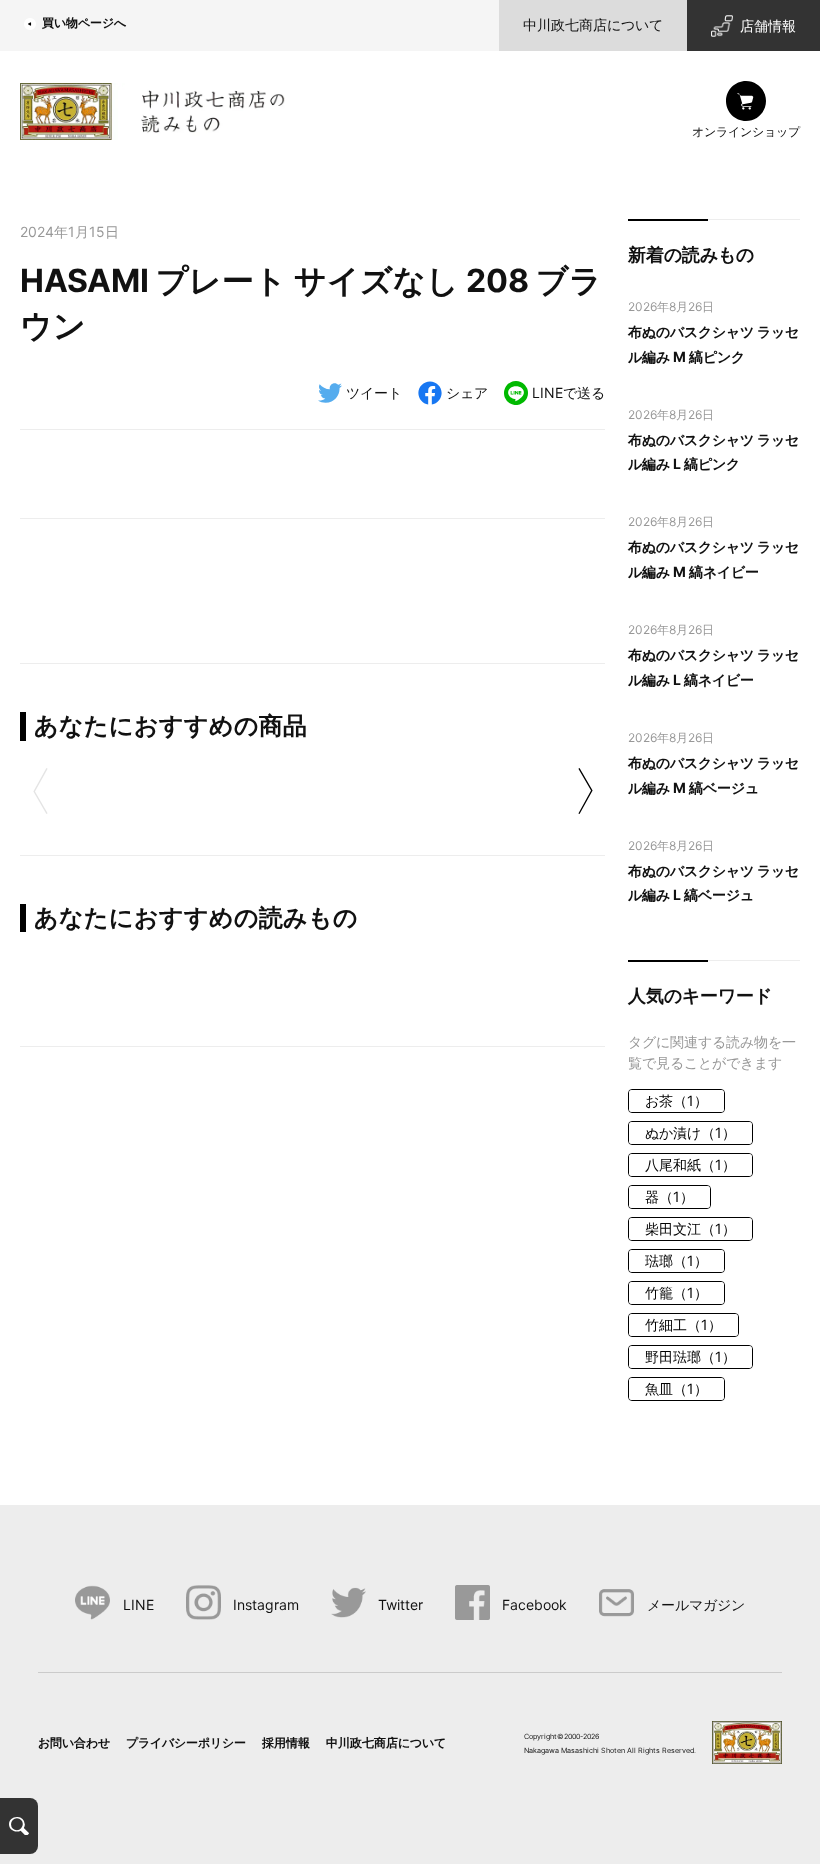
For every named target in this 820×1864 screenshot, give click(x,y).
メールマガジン (695, 1604)
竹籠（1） (676, 1292)
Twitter (400, 1604)
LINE (138, 1604)
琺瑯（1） (676, 1260)
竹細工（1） (683, 1324)
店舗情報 (768, 25)
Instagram (266, 1604)
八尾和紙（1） (690, 1164)
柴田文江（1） (690, 1228)
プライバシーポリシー (186, 1742)
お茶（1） (676, 1100)
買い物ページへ (84, 22)
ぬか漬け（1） (690, 1132)
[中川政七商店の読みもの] (152, 107)
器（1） (669, 1196)
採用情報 (286, 1742)
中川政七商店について (593, 24)
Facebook (534, 1604)
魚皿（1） (676, 1388)
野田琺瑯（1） (690, 1356)
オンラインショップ (746, 131)
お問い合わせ (74, 1742)
